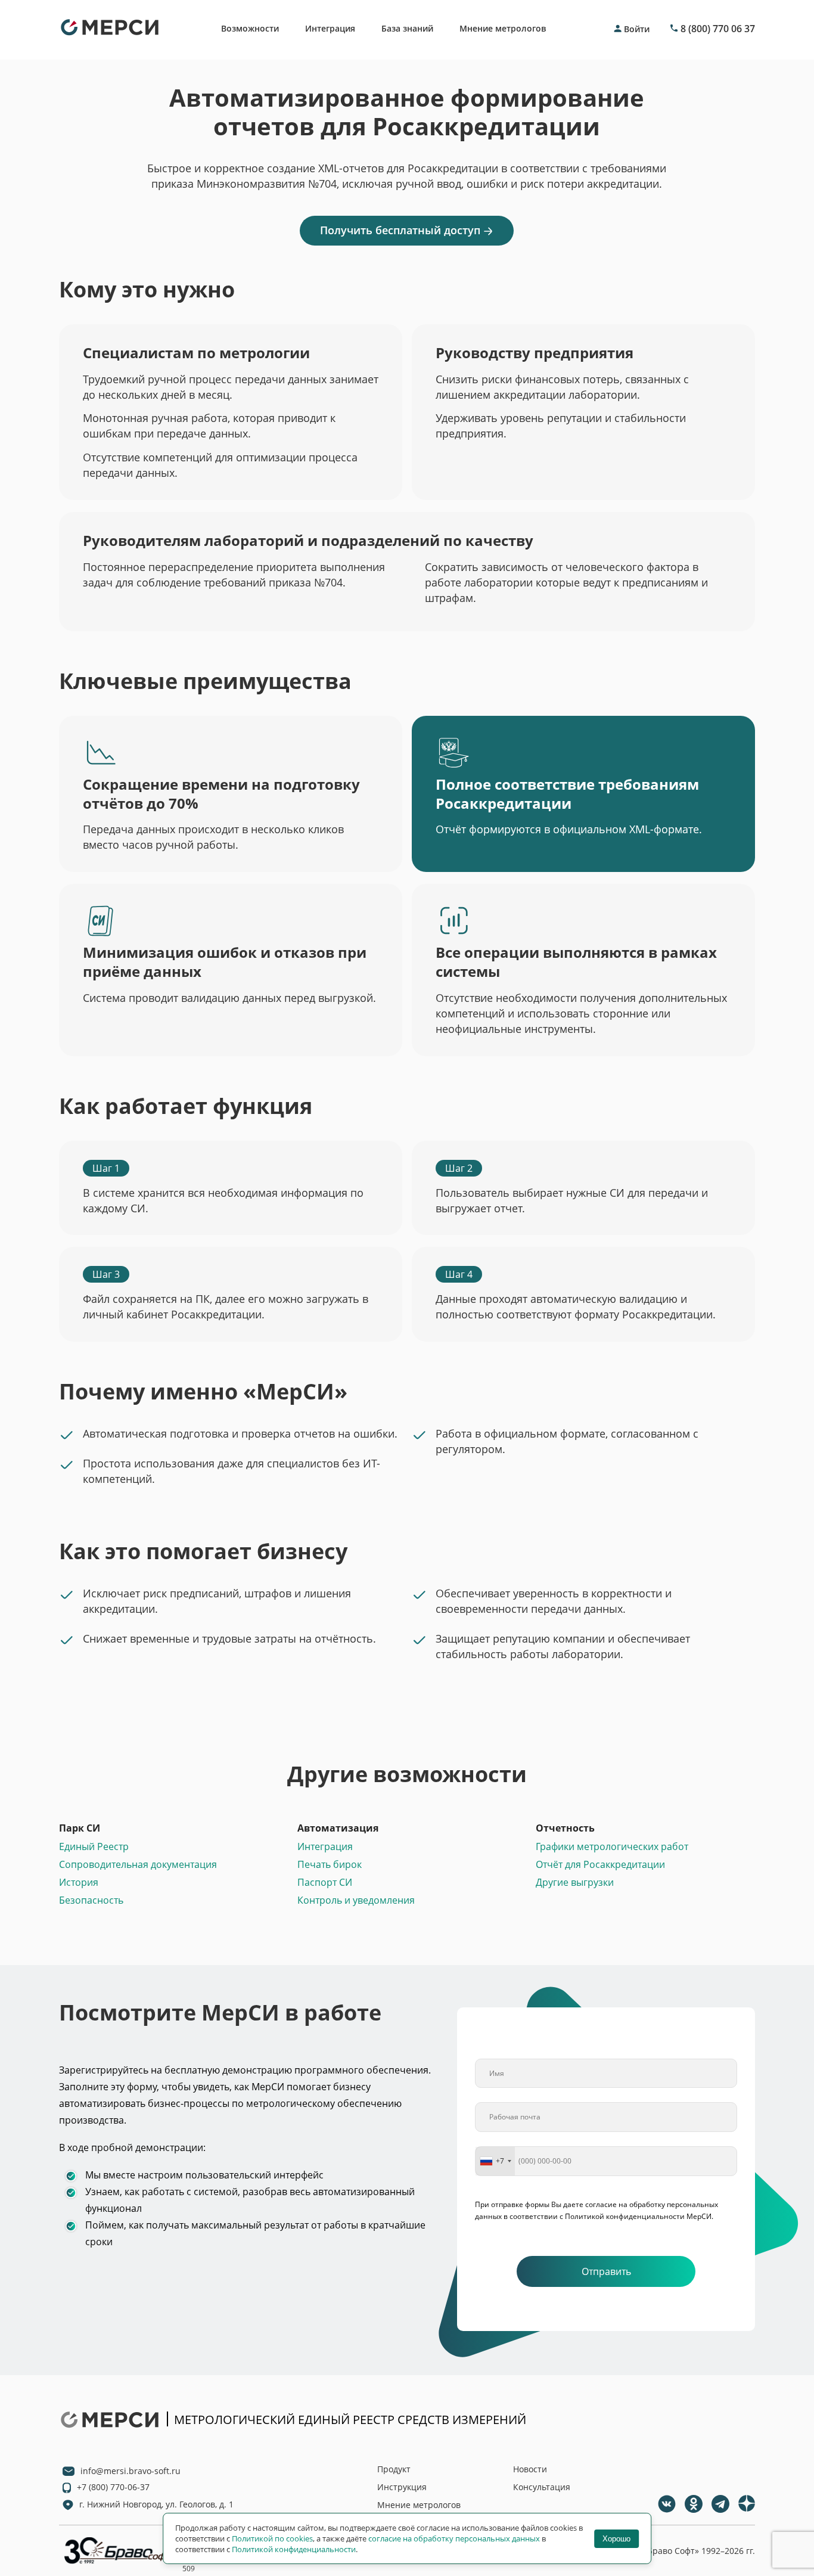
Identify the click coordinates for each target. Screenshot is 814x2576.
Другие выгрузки (575, 1882)
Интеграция (330, 28)
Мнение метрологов (503, 28)
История (79, 1882)
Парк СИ (80, 1828)
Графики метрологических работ (612, 1846)
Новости (530, 2469)
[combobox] (495, 2161)
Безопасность (91, 1900)
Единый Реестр (94, 1846)
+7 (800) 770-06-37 (113, 2487)
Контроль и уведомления (356, 1900)
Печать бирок (330, 1864)
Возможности (250, 28)
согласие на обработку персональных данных (454, 2538)
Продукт (394, 2469)
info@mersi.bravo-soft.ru (131, 2471)
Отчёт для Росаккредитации (600, 1864)
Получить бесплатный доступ (400, 230)
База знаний (407, 28)
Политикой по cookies (272, 2538)
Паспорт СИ (325, 1882)
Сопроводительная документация (138, 1864)
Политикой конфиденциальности (294, 2549)
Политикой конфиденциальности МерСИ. (639, 2216)
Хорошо (616, 2539)
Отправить (606, 2271)
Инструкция (402, 2487)
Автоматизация (338, 1828)
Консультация (542, 2487)
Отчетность (565, 1828)
